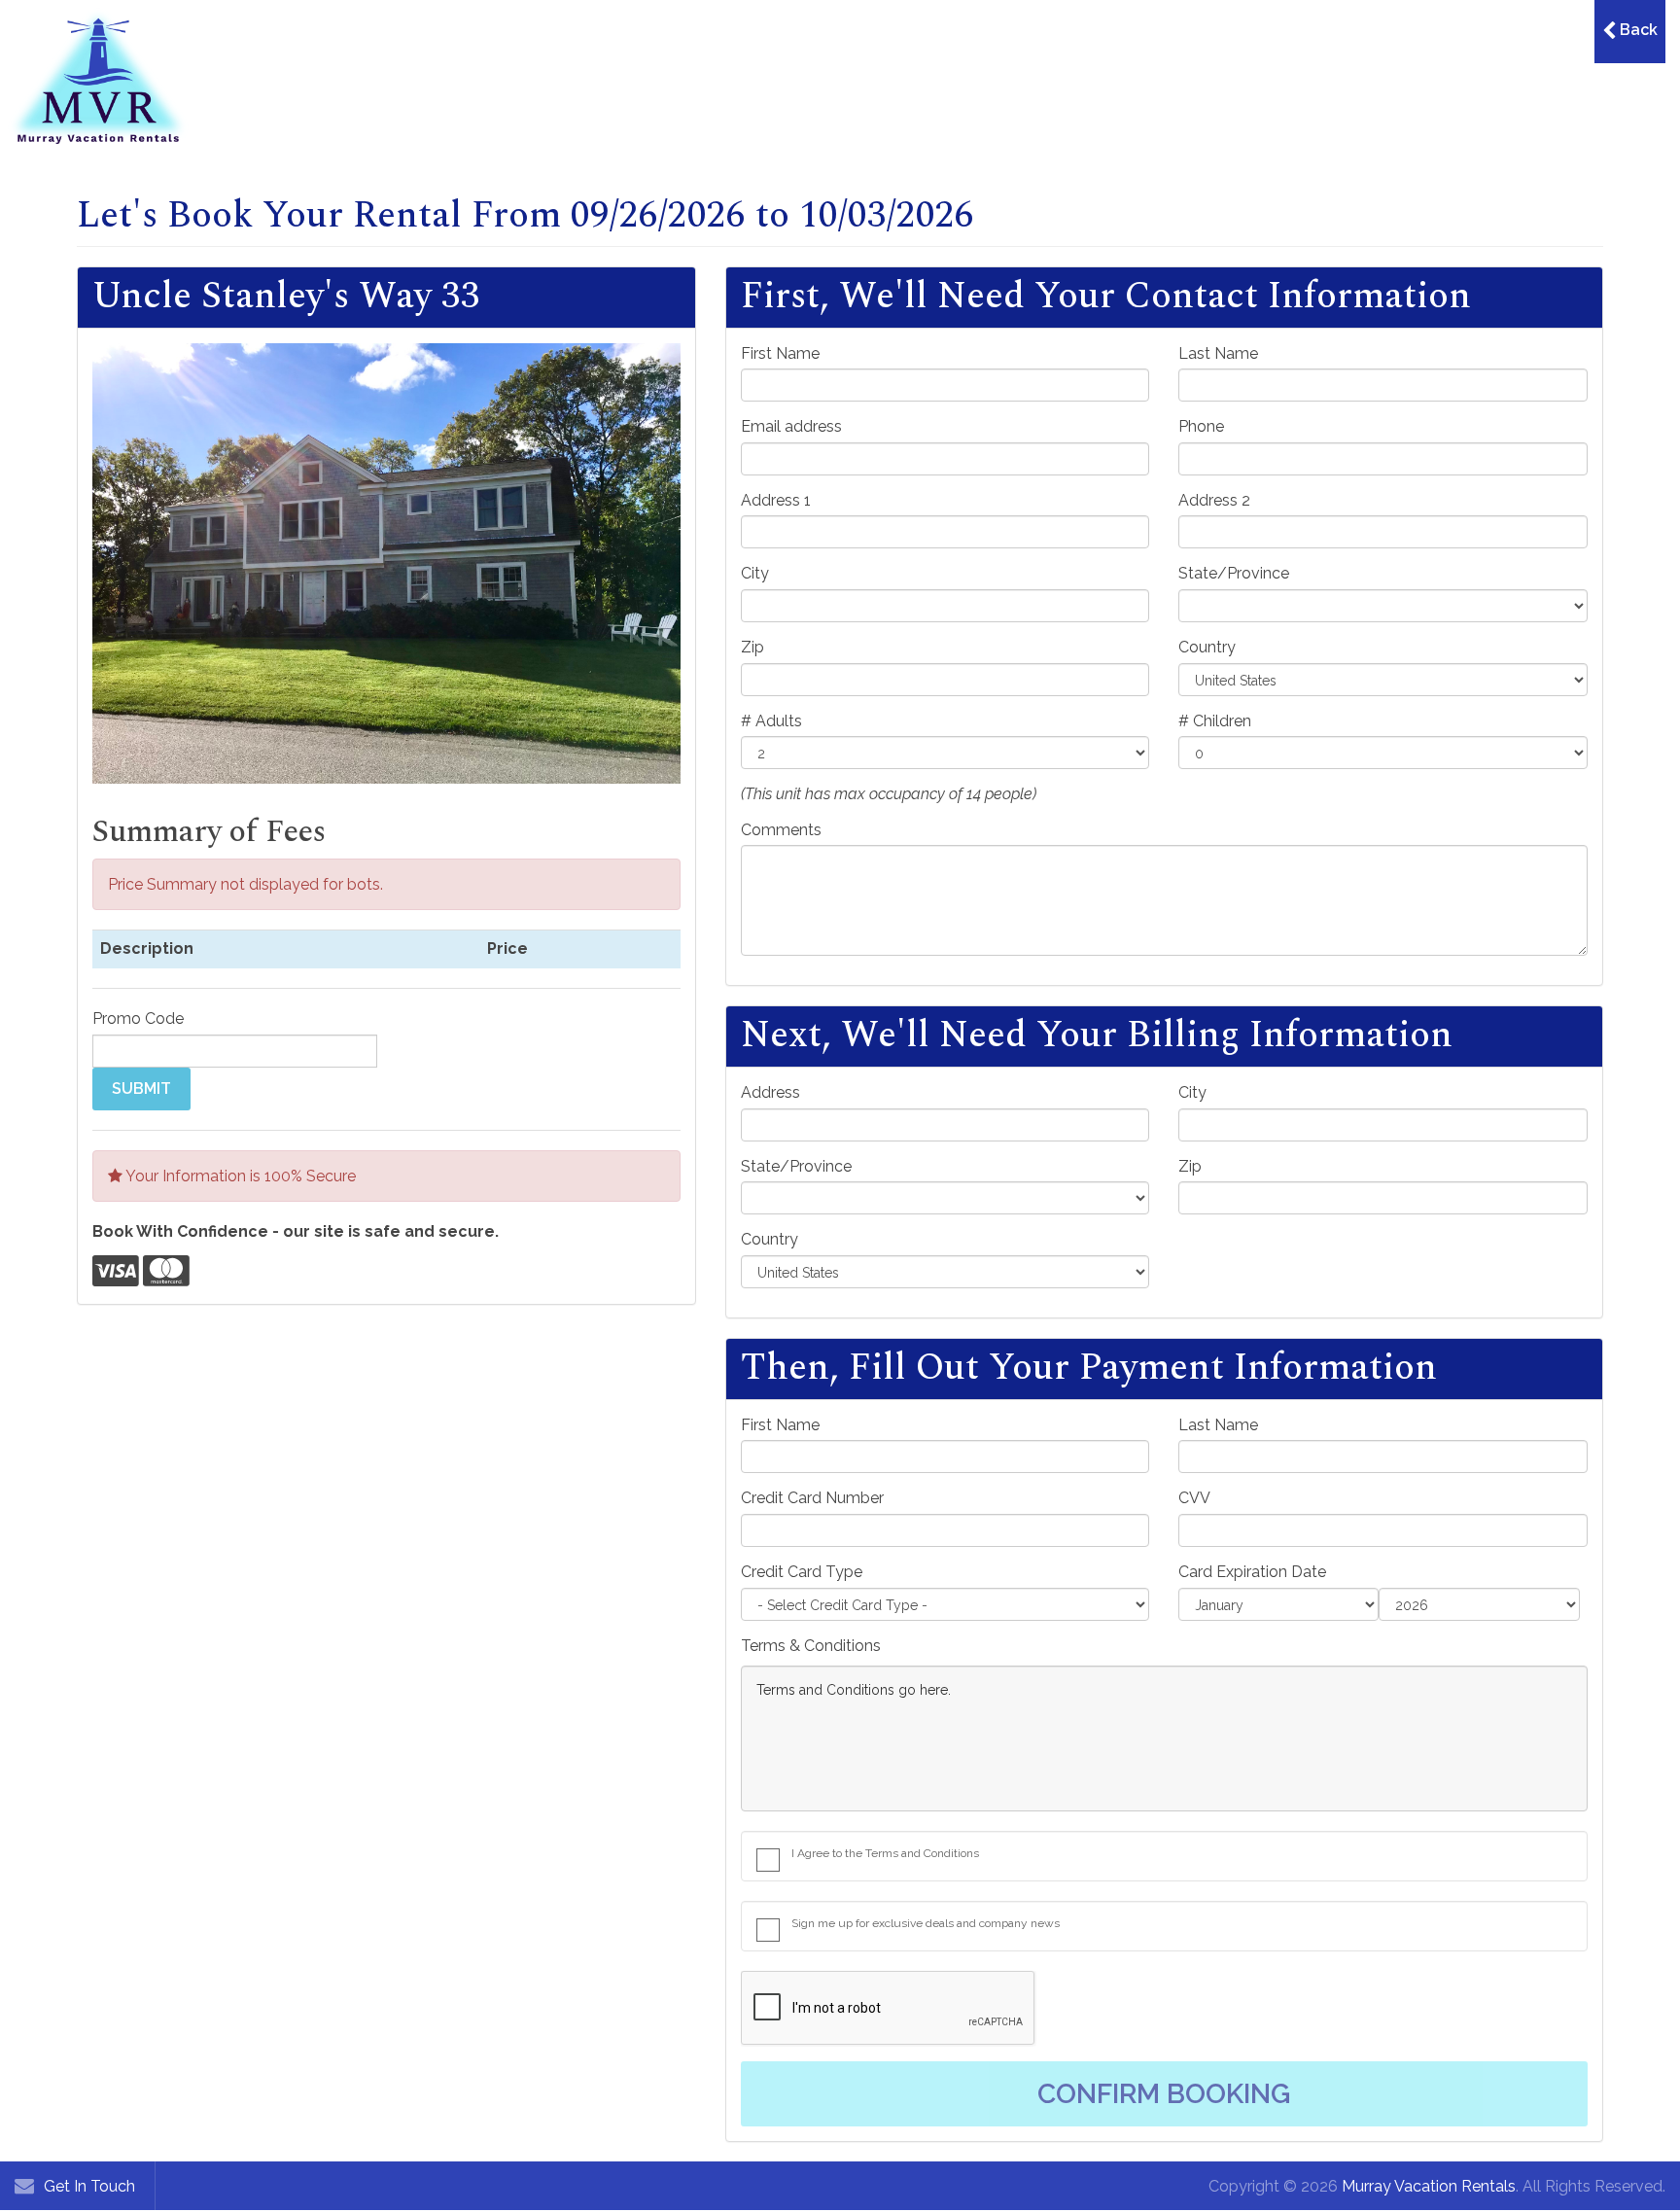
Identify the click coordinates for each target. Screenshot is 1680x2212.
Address (770, 1092)
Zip (752, 647)
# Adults (771, 721)
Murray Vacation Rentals (1429, 2186)
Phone (1201, 426)
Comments (781, 830)
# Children (1215, 721)
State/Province (1234, 573)
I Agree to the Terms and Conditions (885, 1853)
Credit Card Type (802, 1572)
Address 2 (1214, 500)
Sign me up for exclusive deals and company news (926, 1923)
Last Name (1218, 353)
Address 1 (776, 500)
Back (1637, 30)
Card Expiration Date (1252, 1572)
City (755, 573)
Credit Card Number (812, 1498)
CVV (1194, 1498)
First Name (780, 353)
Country (1207, 647)
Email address (791, 426)
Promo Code (138, 1018)
